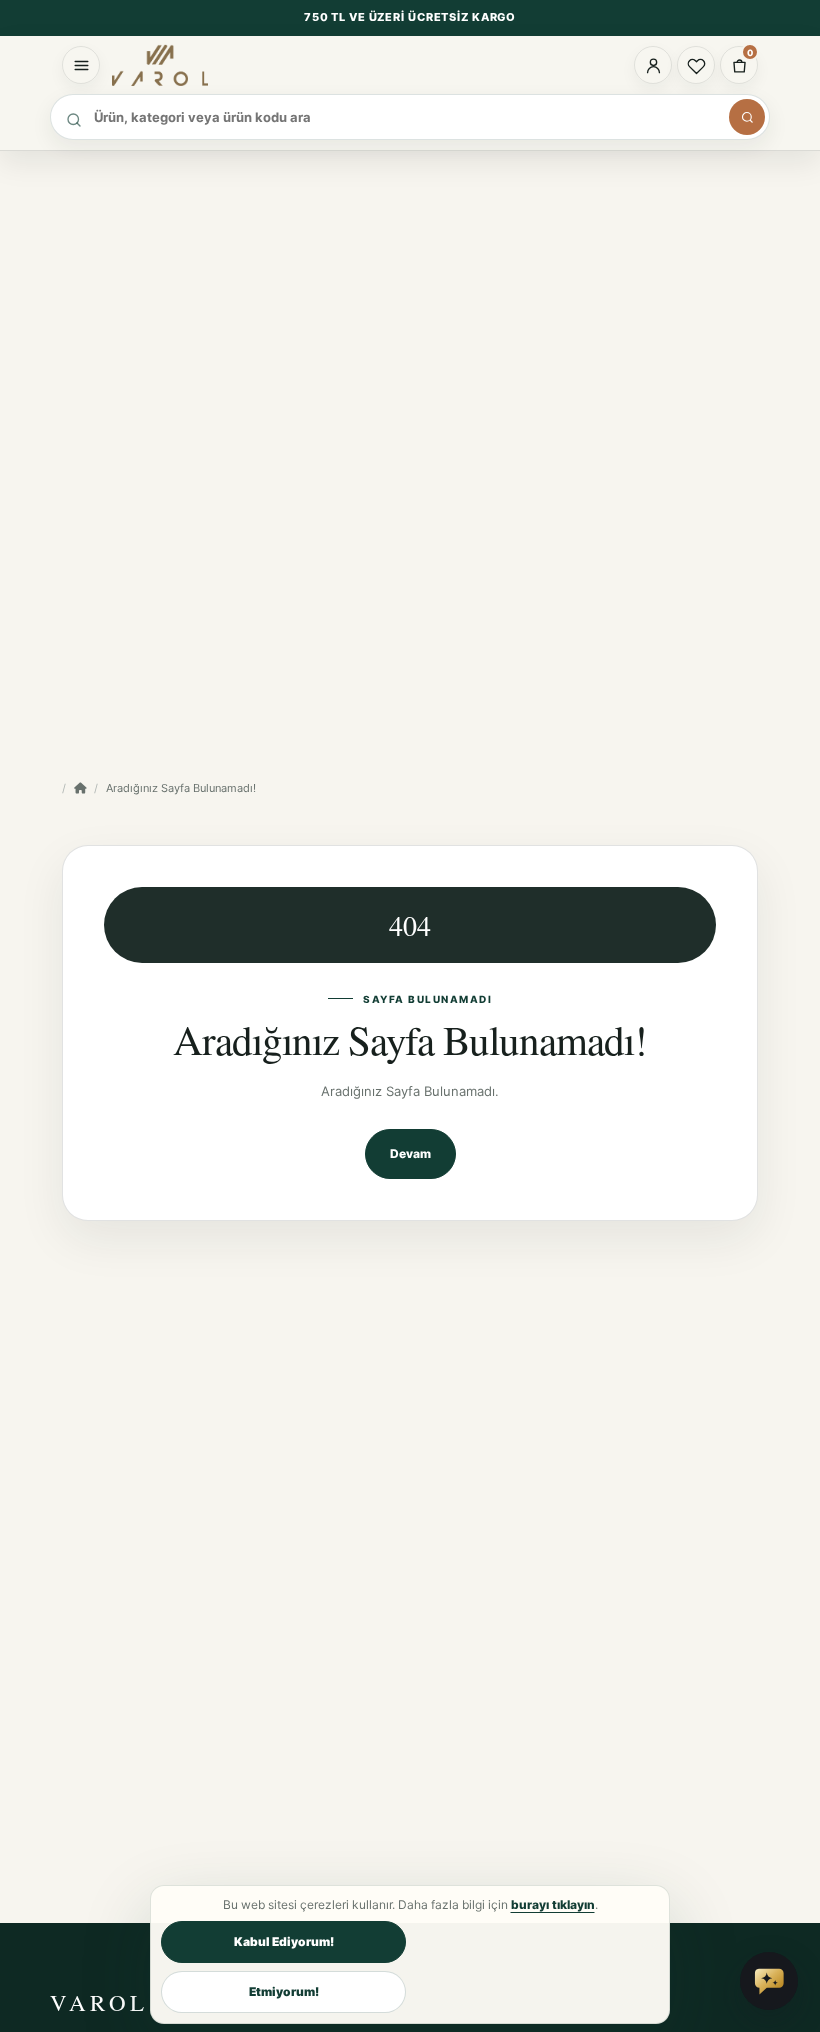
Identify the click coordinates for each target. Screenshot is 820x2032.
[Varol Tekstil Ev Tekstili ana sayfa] (187, 65)
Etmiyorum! (284, 1991)
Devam (410, 1153)
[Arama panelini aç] (747, 117)
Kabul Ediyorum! (284, 1941)
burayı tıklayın (553, 1904)
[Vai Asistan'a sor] (769, 1981)
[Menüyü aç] (81, 65)
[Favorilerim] (696, 65)
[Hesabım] (653, 65)
